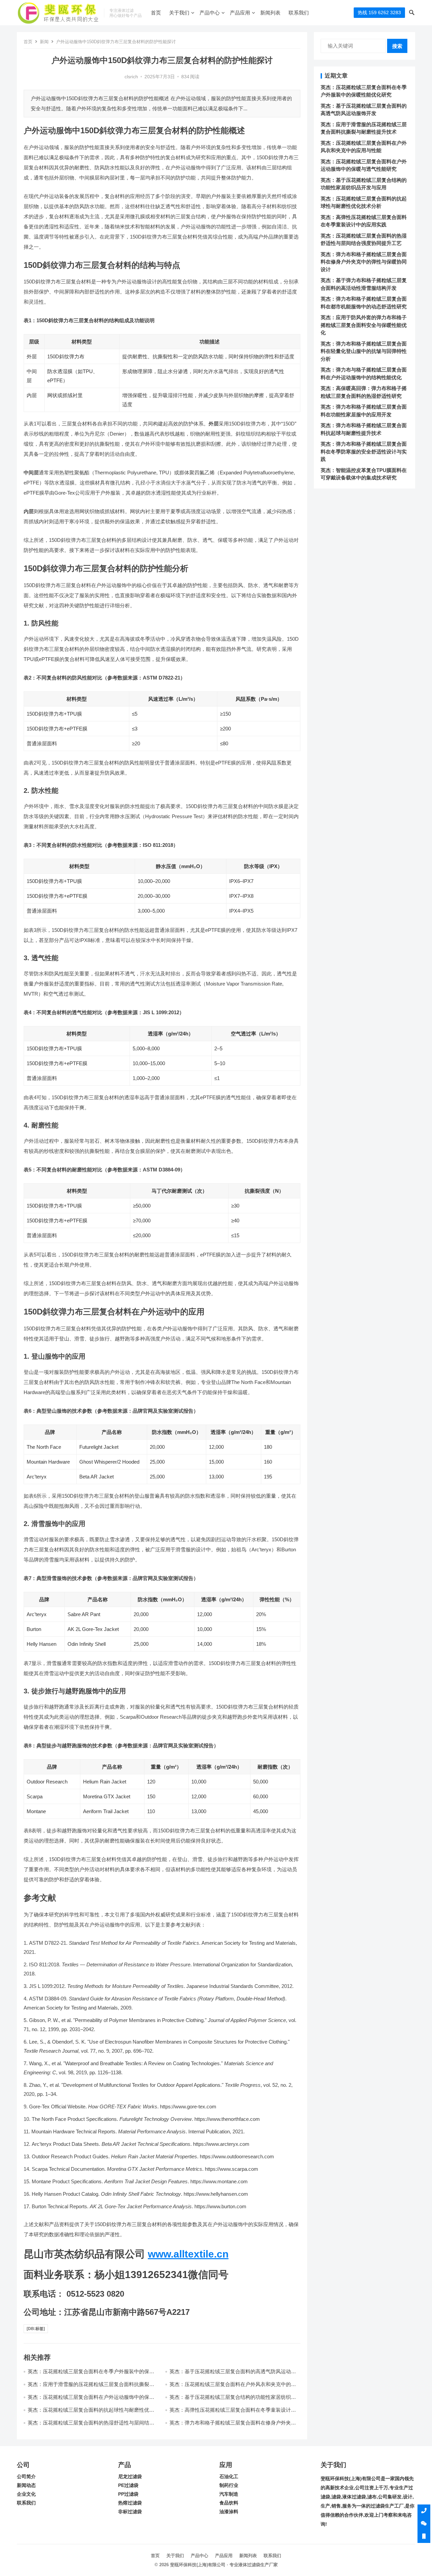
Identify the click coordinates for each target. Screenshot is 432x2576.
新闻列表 (270, 13)
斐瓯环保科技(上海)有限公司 (198, 2565)
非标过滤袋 (130, 2512)
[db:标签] (36, 2329)
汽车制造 (229, 2494)
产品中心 (210, 13)
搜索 (397, 46)
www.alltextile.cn (188, 2254)
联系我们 (299, 13)
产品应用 (240, 13)
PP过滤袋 (128, 2494)
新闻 (44, 42)
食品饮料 (229, 2503)
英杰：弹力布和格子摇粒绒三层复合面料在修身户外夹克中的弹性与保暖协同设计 (364, 262)
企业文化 (26, 2494)
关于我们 (179, 13)
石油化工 (229, 2477)
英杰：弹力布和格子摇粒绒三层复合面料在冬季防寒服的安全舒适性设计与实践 (364, 451)
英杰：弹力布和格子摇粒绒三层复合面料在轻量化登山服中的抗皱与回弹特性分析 (364, 351)
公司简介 (26, 2477)
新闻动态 (26, 2485)
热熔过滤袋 (130, 2503)
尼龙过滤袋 (130, 2477)
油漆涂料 (229, 2512)
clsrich (131, 77)
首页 (156, 13)
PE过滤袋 (128, 2485)
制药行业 (229, 2485)
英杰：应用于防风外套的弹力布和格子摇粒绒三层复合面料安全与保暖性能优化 (364, 325)
